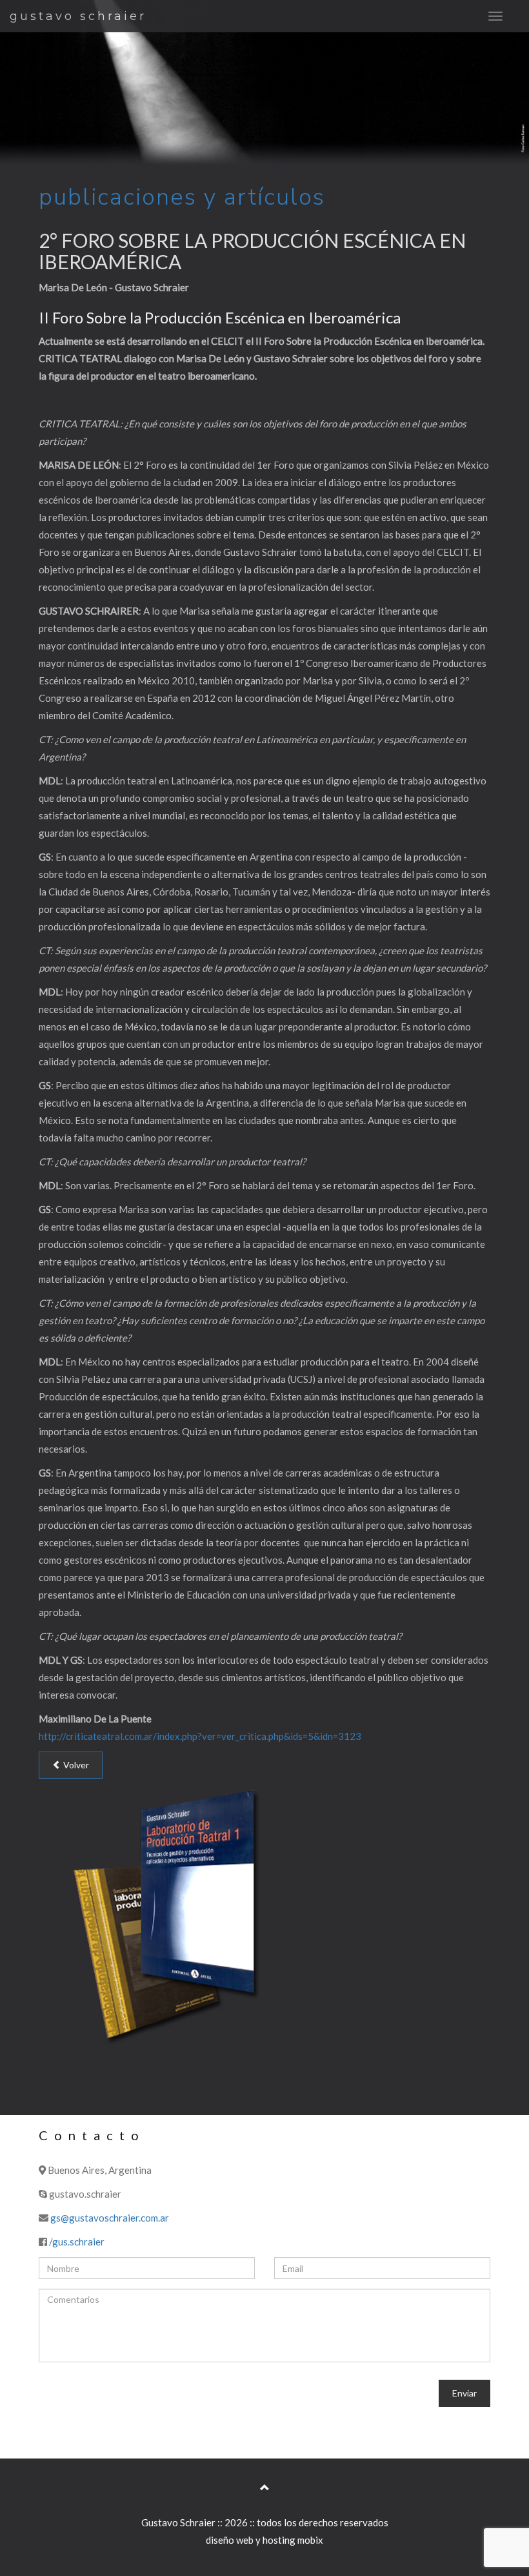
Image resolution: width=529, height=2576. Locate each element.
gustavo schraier (78, 16)
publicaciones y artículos (182, 197)
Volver (75, 1765)
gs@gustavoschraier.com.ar (110, 2218)
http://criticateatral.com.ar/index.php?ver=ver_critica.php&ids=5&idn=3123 (200, 1736)
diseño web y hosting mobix (264, 2540)
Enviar (464, 2393)
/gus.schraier (77, 2242)
